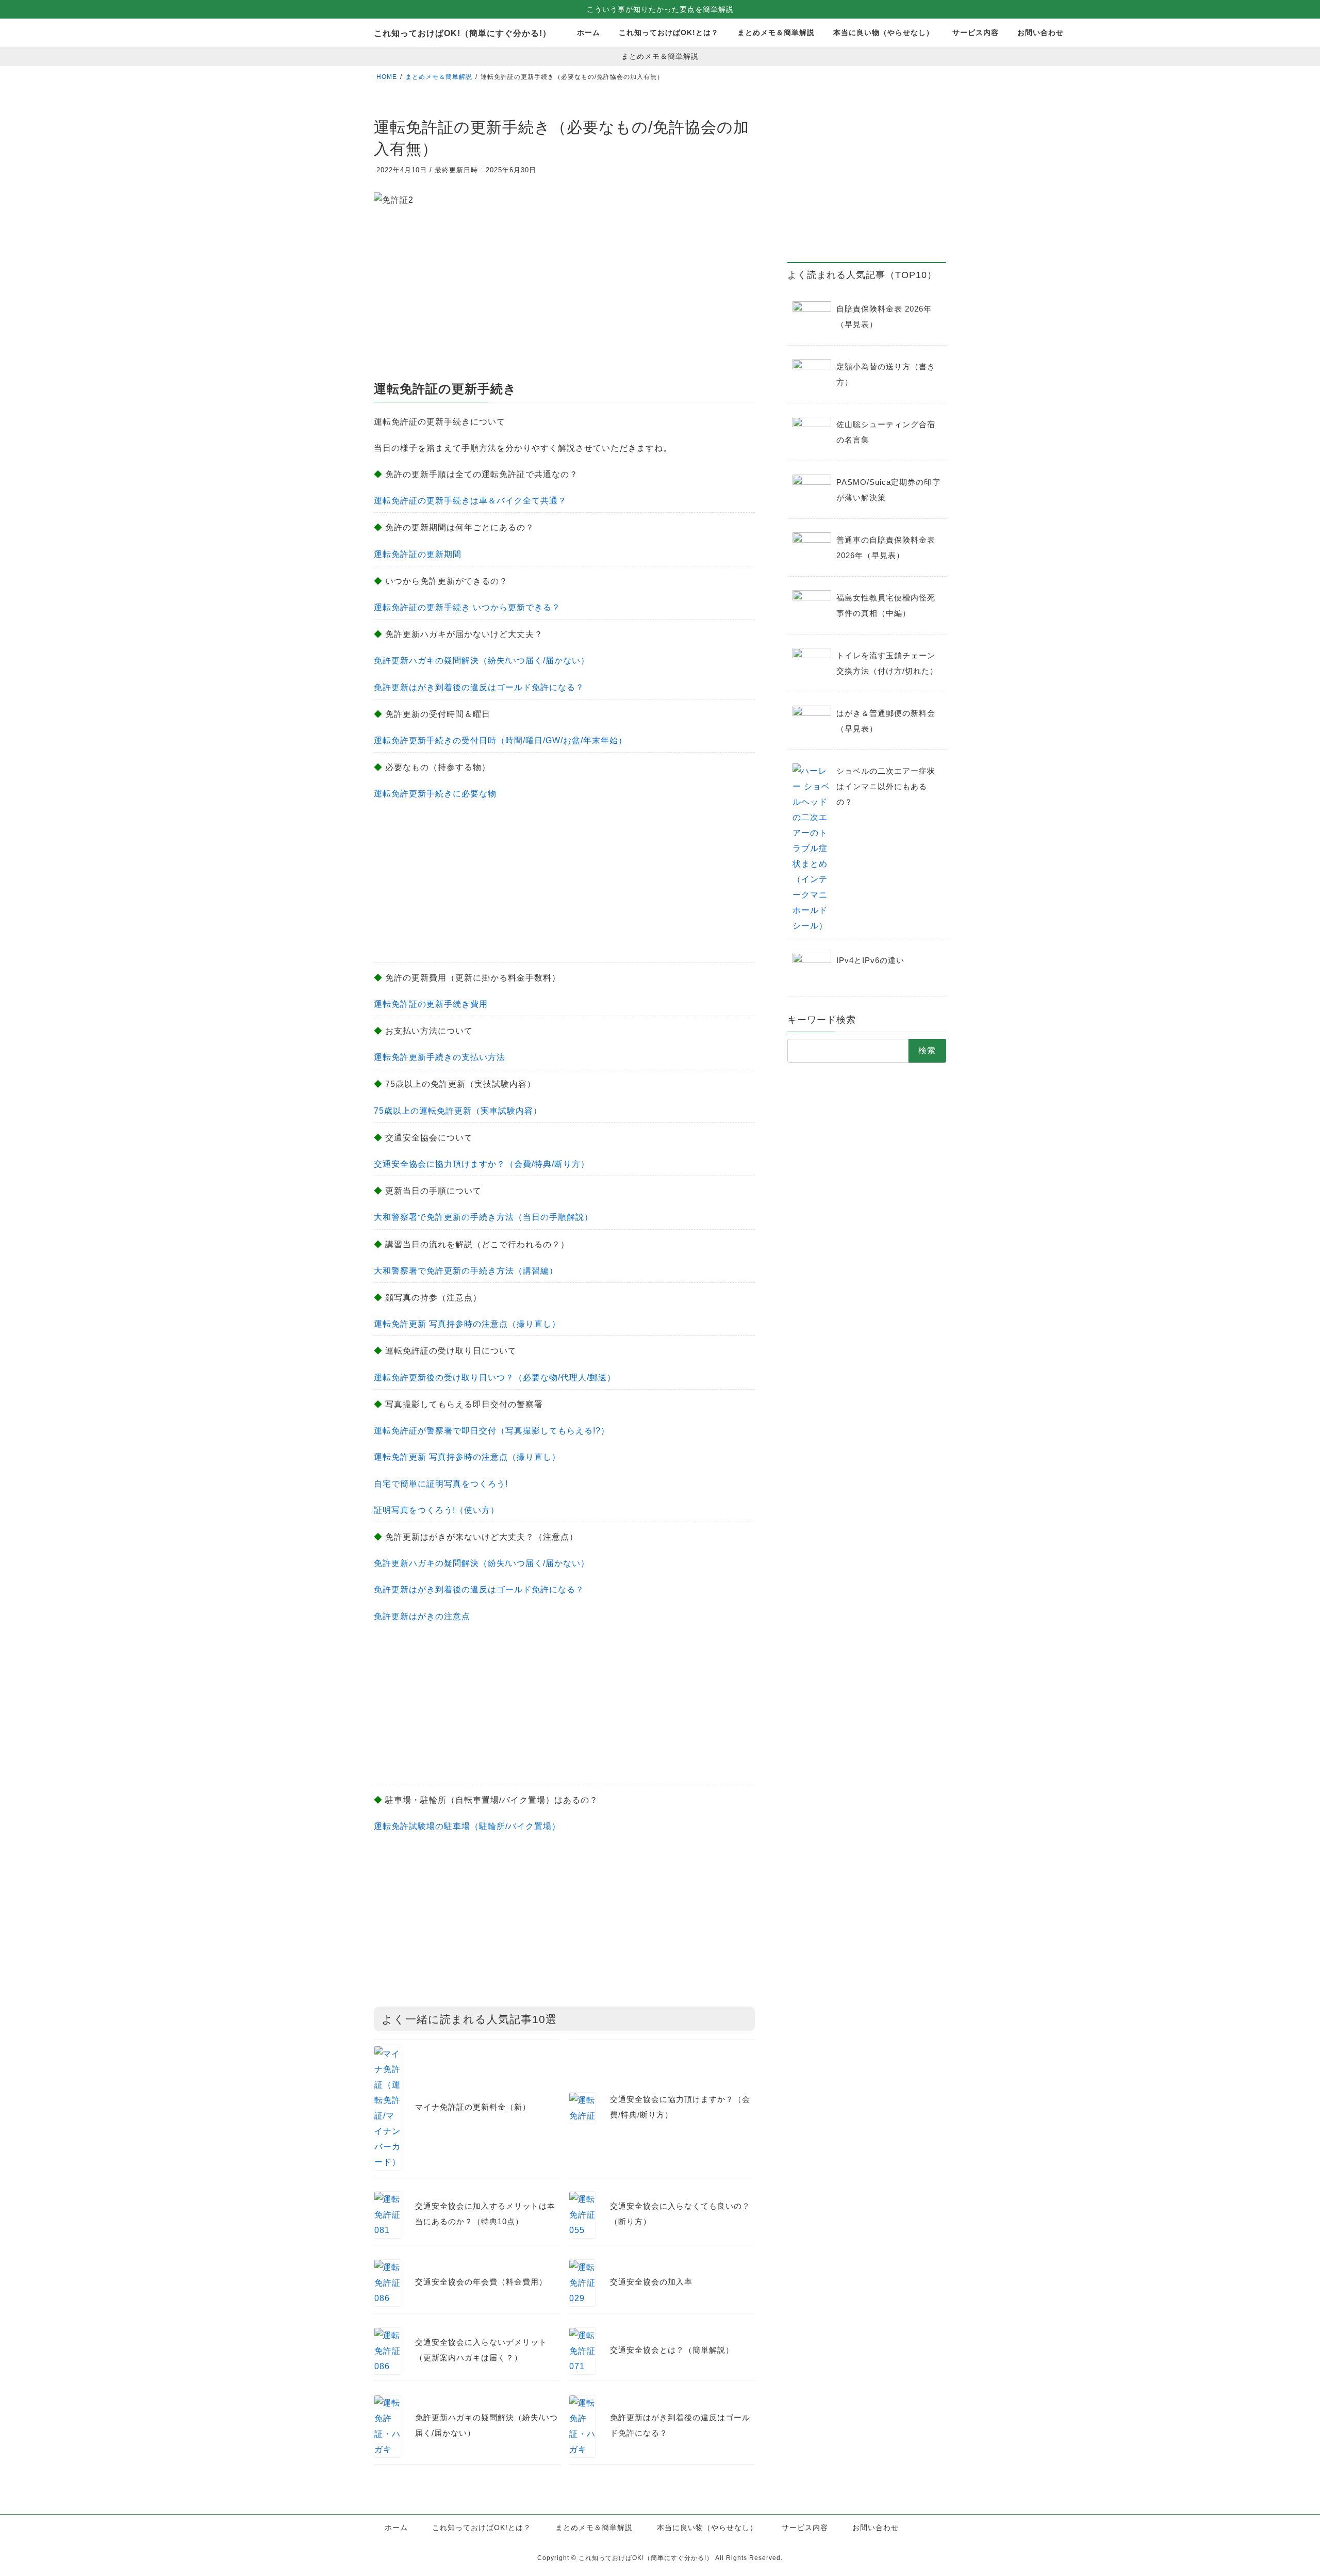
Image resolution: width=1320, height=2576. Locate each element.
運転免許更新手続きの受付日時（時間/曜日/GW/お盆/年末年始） (500, 740)
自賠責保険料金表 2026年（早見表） (884, 316)
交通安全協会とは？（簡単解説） (672, 2350)
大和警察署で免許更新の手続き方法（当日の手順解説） (483, 1217)
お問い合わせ (876, 2528)
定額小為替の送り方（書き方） (886, 374)
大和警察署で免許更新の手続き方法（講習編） (466, 1271)
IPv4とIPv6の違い (870, 960)
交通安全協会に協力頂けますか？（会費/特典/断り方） (482, 1164)
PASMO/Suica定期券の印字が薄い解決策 (888, 490)
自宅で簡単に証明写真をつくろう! (441, 1484)
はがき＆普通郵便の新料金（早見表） (886, 721)
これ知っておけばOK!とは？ (482, 2528)
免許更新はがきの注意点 (422, 1616)
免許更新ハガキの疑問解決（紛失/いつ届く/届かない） (482, 661)
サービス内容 (805, 2528)
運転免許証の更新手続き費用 (431, 1004)
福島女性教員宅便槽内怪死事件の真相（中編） (886, 605)
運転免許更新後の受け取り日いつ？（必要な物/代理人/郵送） (495, 1377)
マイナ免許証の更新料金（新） (473, 2107)
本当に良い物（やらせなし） (707, 2528)
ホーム (396, 2528)
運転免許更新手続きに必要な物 (435, 794)
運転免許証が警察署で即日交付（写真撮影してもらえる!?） (492, 1431)
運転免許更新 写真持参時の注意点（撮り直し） (467, 1324)
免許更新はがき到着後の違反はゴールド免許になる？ (479, 687)
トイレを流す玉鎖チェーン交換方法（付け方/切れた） (887, 663)
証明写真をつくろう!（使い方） (436, 1510)
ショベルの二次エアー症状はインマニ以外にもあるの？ (886, 786)
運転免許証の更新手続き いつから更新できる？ (467, 607)
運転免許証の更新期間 (418, 554)
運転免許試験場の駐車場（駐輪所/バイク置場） (467, 1826)
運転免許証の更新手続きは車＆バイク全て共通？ (470, 501)
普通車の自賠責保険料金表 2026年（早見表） (886, 548)
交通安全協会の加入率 (651, 2282)
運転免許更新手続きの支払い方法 (440, 1057)
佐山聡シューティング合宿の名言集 (886, 432)
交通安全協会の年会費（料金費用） (481, 2282)
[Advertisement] (564, 297)
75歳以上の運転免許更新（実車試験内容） (458, 1111)
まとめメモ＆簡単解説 (594, 2528)
